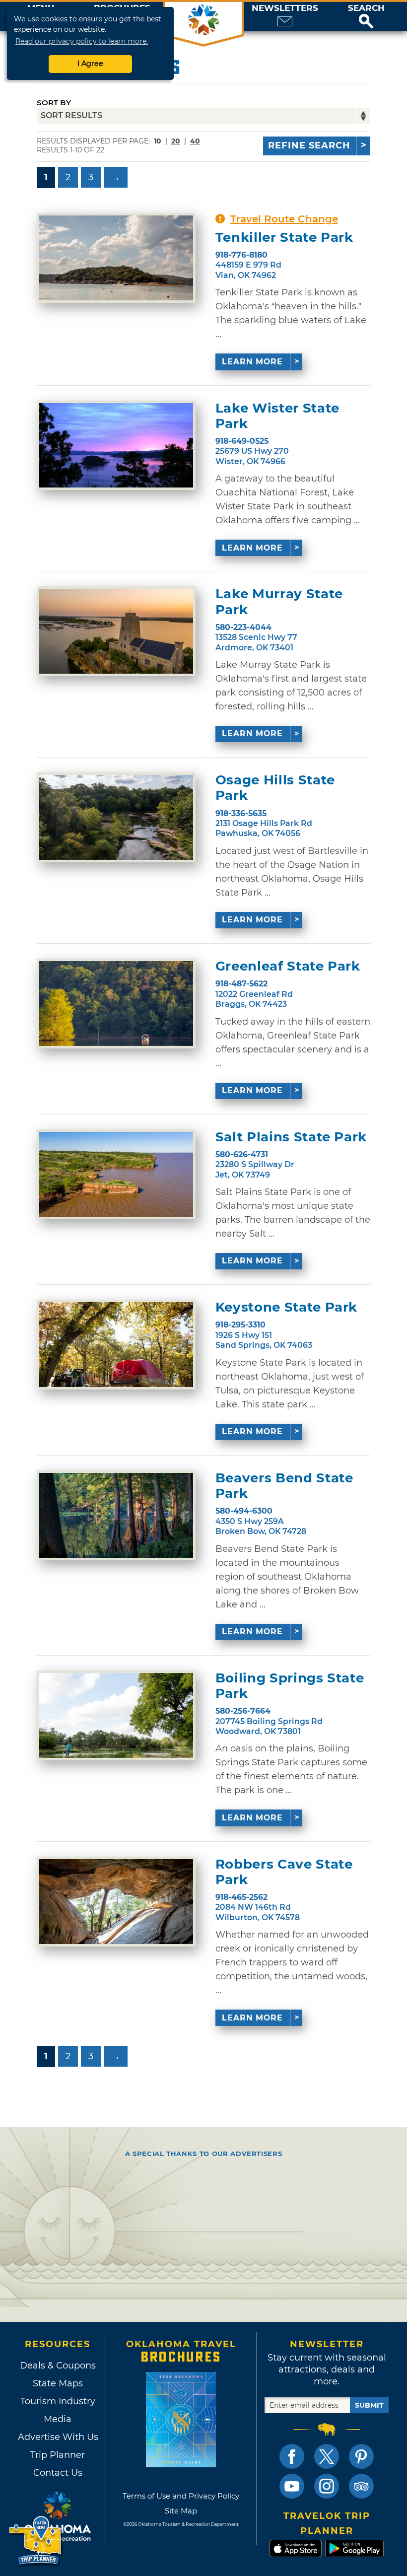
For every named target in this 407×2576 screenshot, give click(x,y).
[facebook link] (292, 2456)
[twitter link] (327, 2456)
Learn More (252, 362)
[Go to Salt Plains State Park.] (116, 1174)
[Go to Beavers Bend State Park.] (116, 1515)
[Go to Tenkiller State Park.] (116, 258)
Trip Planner (58, 2455)
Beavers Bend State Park (284, 1486)
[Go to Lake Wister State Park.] (116, 446)
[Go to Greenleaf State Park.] (116, 1004)
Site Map (181, 2511)
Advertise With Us (58, 2437)
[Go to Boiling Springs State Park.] (116, 1715)
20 (176, 141)
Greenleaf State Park (288, 966)
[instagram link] (327, 2486)
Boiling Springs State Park (290, 1686)
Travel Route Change (284, 219)
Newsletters (285, 8)
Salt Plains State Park (291, 1137)
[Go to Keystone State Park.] (116, 1345)
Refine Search (309, 145)
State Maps (58, 2383)
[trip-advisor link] (361, 2486)
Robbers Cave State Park (284, 1872)
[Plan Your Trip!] (36, 2541)
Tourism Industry (58, 2401)
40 (195, 141)
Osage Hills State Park (275, 788)
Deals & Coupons (58, 2366)
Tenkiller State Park (284, 238)
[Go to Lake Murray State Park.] (116, 631)
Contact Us (58, 2473)
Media (58, 2419)
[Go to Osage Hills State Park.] (116, 817)
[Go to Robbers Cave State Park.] (116, 1902)
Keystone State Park (286, 1307)
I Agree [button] (90, 64)
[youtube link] (292, 2486)
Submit (369, 2405)
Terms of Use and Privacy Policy (181, 2496)
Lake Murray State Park (279, 602)
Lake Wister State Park (277, 416)
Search (366, 8)
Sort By (54, 103)
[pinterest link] (361, 2456)
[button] (366, 16)
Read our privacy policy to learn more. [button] (82, 41)
